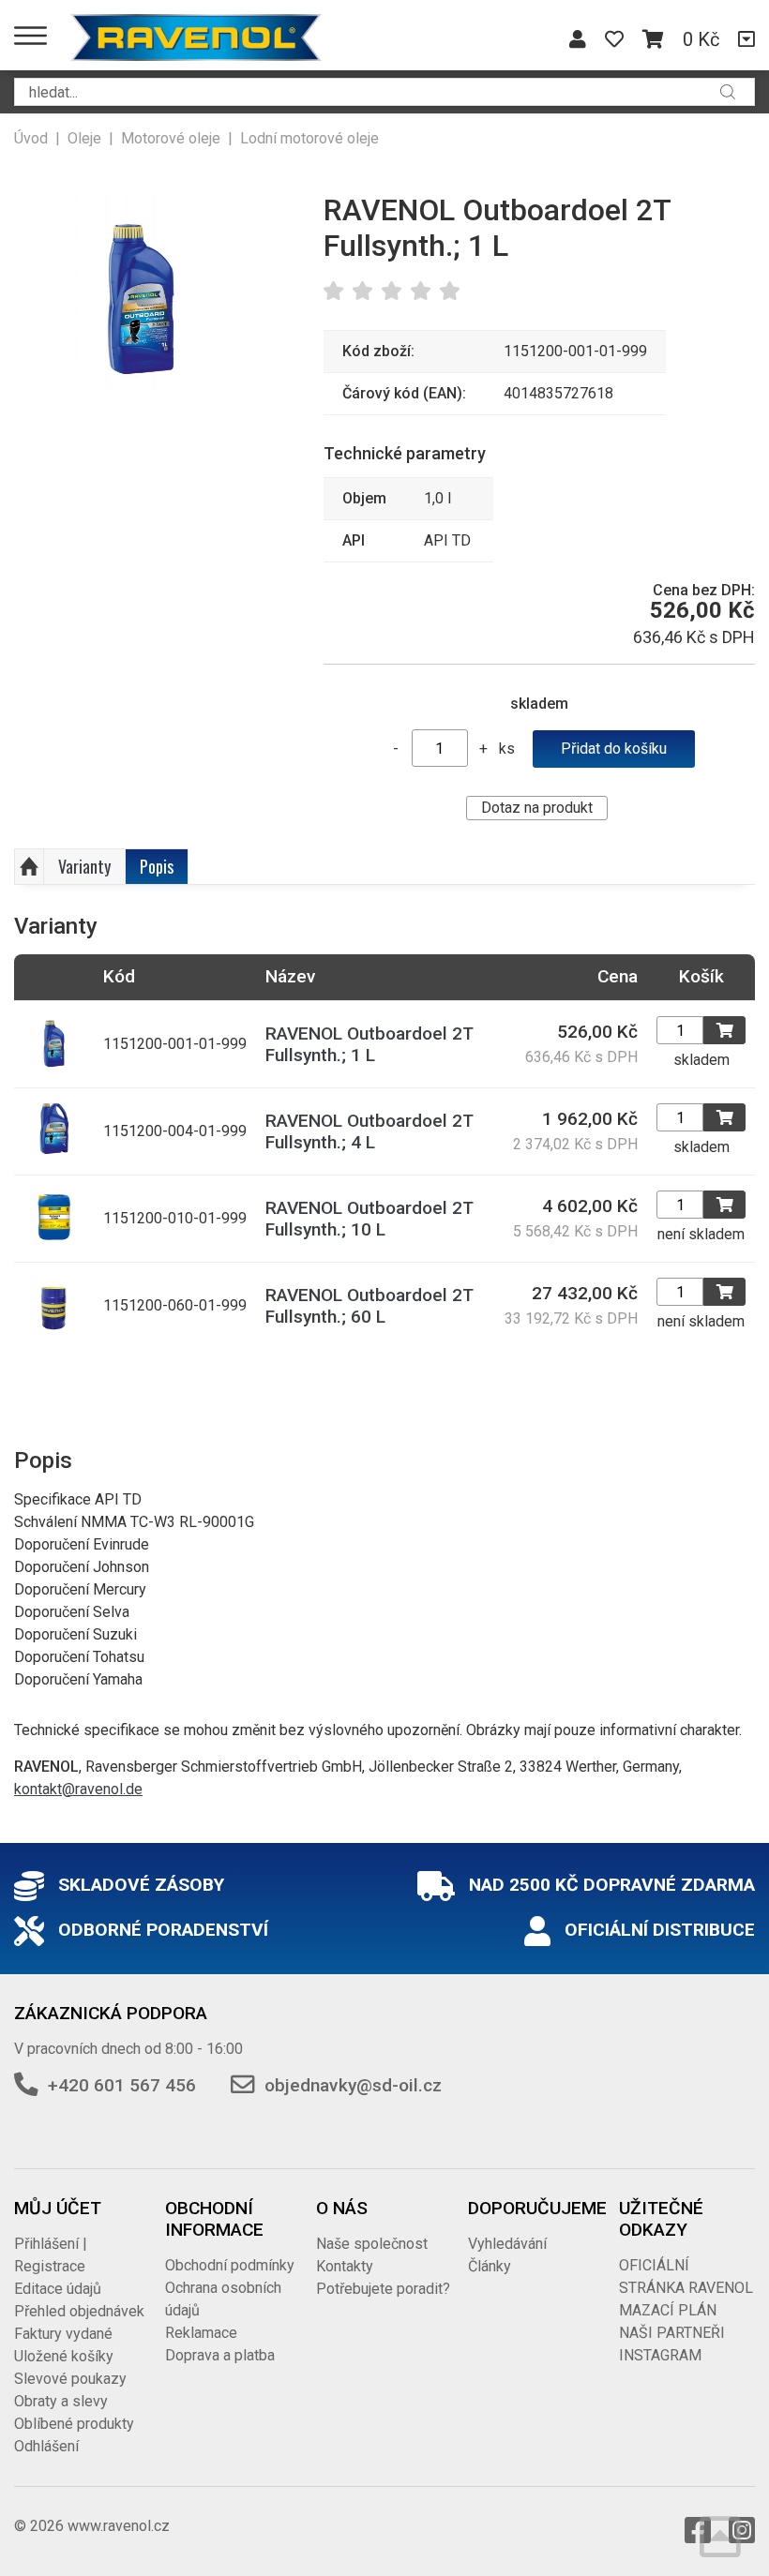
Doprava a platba (220, 2355)
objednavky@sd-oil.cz (353, 2085)
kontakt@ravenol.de (78, 1789)
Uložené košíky (64, 2356)
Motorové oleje (171, 138)
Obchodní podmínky (230, 2265)
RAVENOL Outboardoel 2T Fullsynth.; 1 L (369, 1044)
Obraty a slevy (61, 2401)
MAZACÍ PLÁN (668, 2310)
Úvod (31, 138)
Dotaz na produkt (537, 808)
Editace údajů (58, 2289)
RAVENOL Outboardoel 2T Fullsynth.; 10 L (369, 1219)
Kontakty (345, 2266)
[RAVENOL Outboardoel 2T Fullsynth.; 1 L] (141, 291)
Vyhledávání (507, 2244)
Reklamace (201, 2333)
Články (490, 2266)
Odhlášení (46, 2446)
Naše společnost (372, 2244)
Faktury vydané (63, 2334)
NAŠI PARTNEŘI (672, 2333)
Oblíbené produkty (74, 2424)
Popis (157, 866)
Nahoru (29, 867)
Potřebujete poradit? (383, 2289)
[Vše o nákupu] (746, 39)
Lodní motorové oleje (309, 138)
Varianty (84, 866)
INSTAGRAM (660, 2355)
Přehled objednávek (79, 2311)
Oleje (84, 138)
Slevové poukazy (70, 2379)
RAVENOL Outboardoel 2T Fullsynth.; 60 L (369, 1306)
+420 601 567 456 (122, 2085)
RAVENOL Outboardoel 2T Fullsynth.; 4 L (369, 1131)
